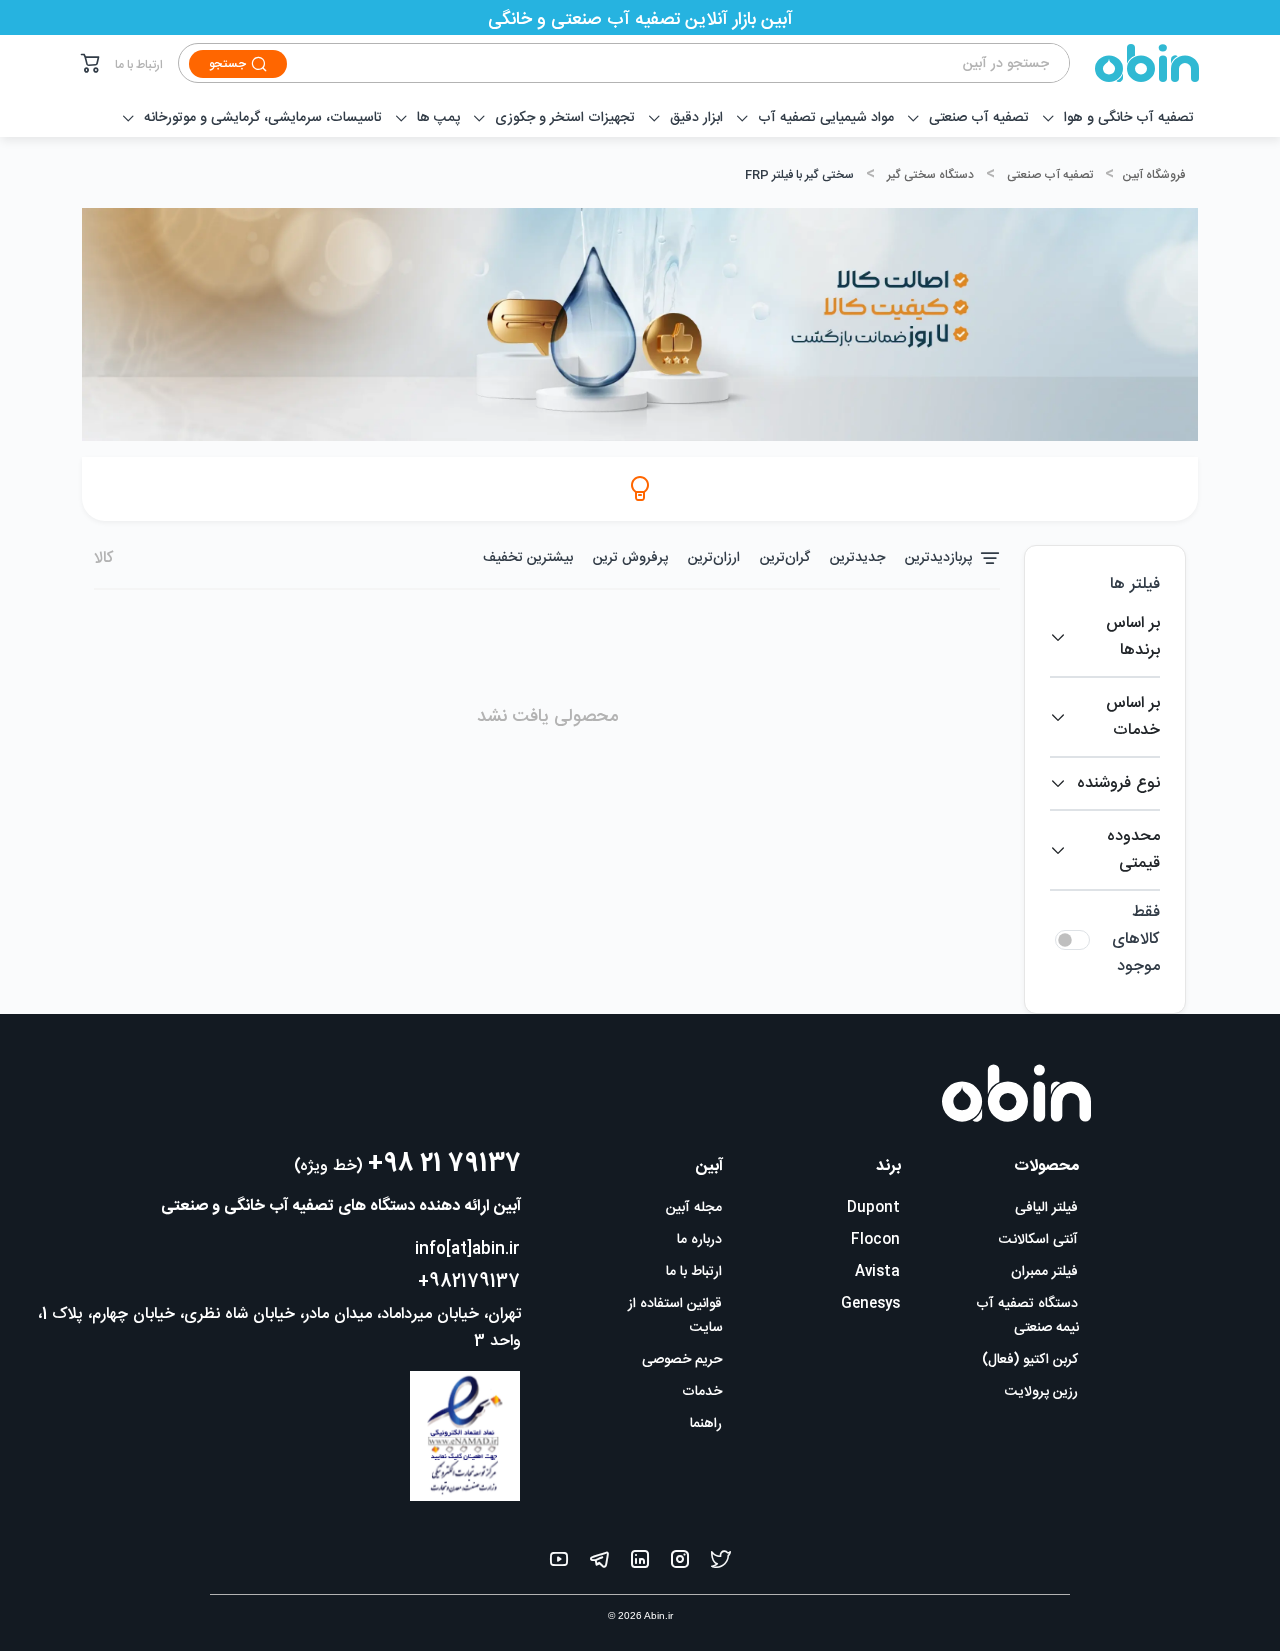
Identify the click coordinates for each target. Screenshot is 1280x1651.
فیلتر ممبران (1044, 1272)
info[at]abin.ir (467, 1249)
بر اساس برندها (1133, 637)
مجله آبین (694, 1208)
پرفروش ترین (630, 558)
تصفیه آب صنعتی (1050, 175)
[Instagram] (680, 1563)
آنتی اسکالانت (1038, 1240)
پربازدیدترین (938, 558)
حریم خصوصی (682, 1360)
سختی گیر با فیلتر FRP (799, 175)
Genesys (870, 1304)
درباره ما (699, 1240)
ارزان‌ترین (714, 558)
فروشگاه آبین (1153, 175)
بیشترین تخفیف (528, 558)
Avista (877, 1272)
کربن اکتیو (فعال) (1030, 1360)
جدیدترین (857, 558)
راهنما (706, 1424)
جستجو (227, 64)
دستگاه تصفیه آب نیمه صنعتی (1027, 1316)
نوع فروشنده (1118, 783)
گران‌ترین (785, 558)
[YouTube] (559, 1563)
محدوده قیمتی (1133, 850)
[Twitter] (721, 1563)
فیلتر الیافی (1046, 1208)
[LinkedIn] (640, 1563)
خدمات (702, 1392)
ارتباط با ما (139, 65)
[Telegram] (599, 1563)
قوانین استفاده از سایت (675, 1316)
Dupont (873, 1208)
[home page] (1135, 63)
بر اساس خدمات (1133, 717)
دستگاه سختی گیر (930, 175)
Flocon (875, 1240)
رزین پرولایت (1041, 1392)
